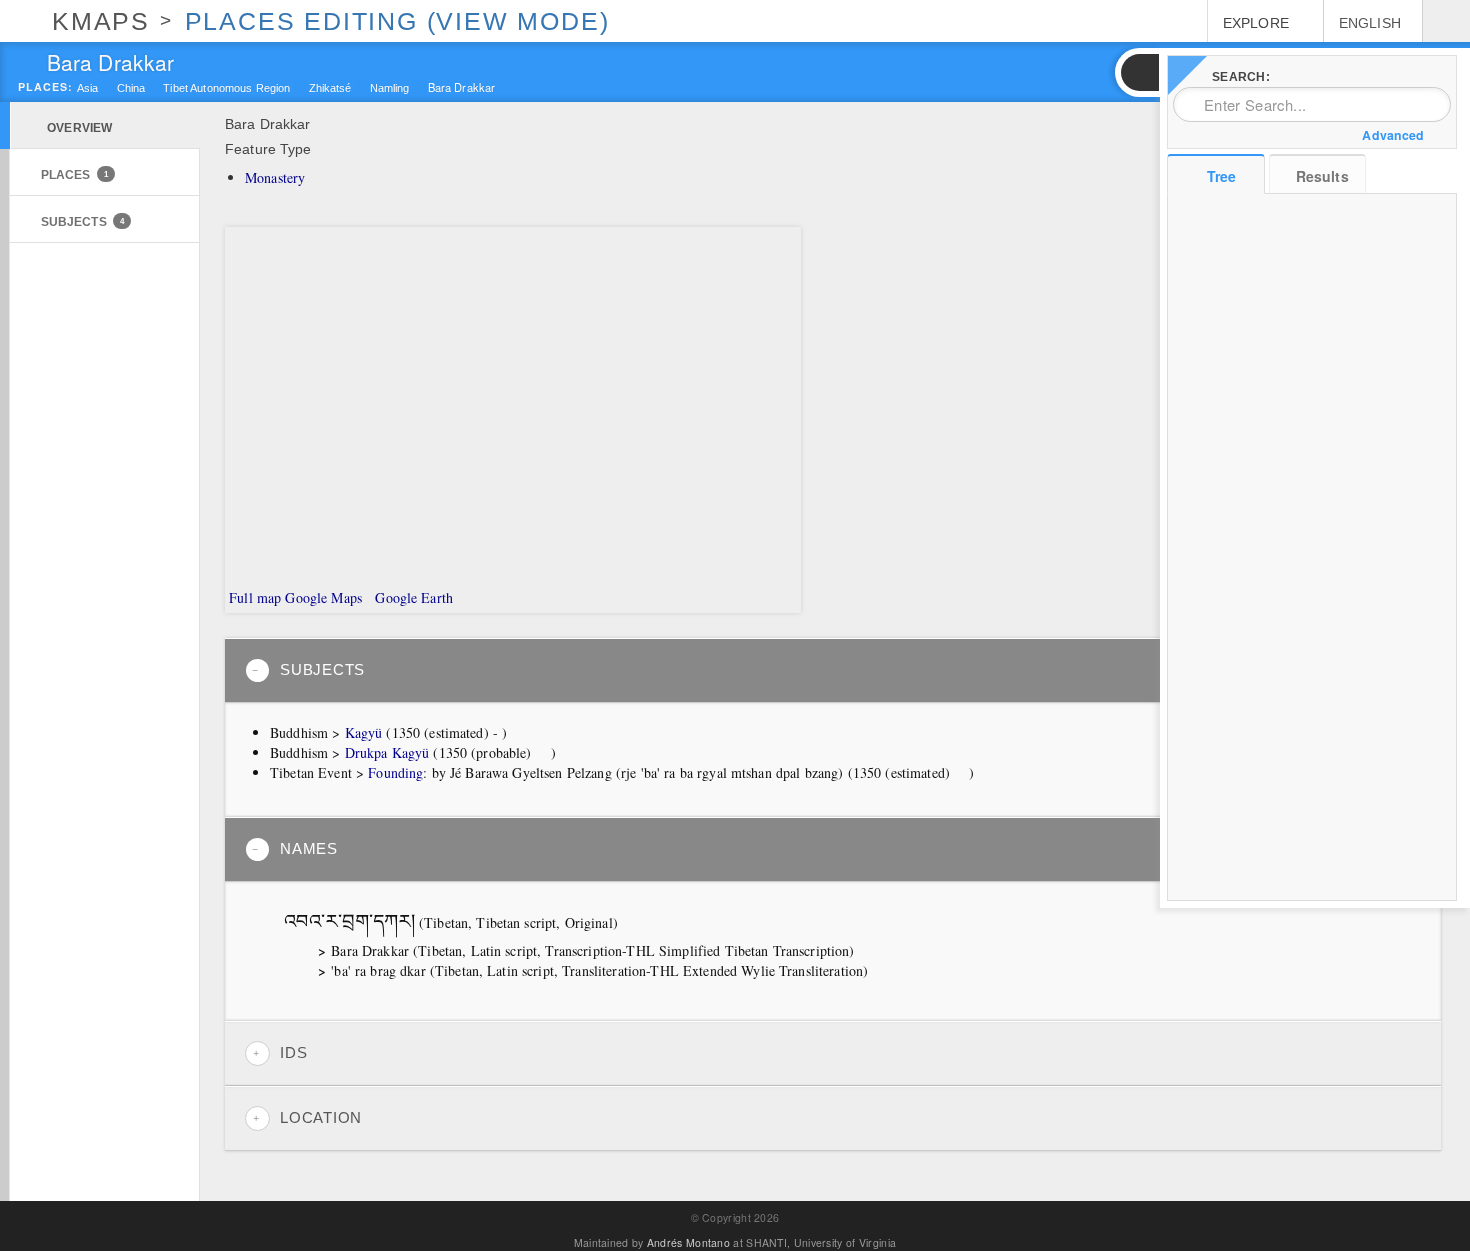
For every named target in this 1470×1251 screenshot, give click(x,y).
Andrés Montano (688, 1242)
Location (321, 1118)
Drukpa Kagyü (387, 752)
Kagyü (364, 732)
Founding (395, 772)
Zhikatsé (330, 88)
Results (1322, 176)
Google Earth (412, 597)
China (131, 88)
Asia (88, 88)
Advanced (1393, 135)
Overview (79, 127)
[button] (1139, 72)
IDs (293, 1053)
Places (74, 174)
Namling (390, 88)
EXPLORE (1256, 23)
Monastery (275, 177)
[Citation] (627, 924)
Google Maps (323, 597)
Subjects (82, 221)
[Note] (541, 754)
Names (309, 849)
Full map (253, 597)
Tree (1221, 176)
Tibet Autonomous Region (226, 88)
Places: (45, 87)
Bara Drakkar (462, 86)
